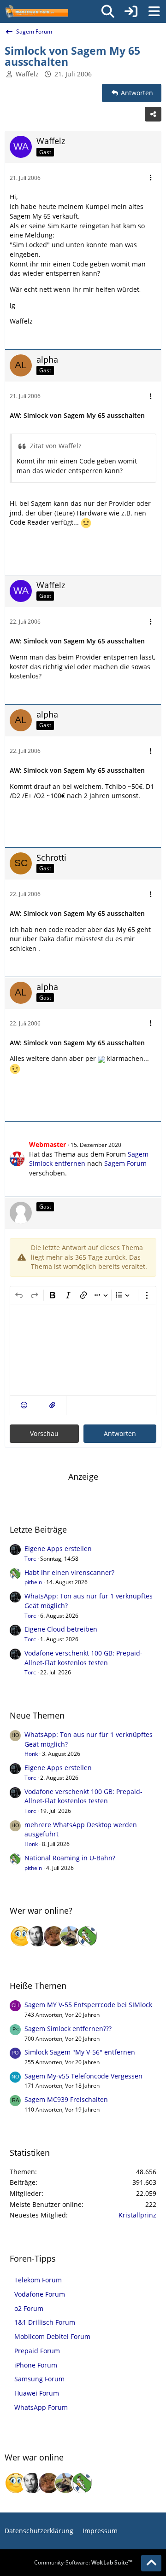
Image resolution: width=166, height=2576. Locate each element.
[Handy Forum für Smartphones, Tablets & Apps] (36, 12)
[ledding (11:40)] (21, 1936)
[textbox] (83, 1350)
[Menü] (154, 12)
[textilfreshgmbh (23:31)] (71, 1936)
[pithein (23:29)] (87, 1936)
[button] (24, 1405)
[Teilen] (153, 114)
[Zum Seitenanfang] (151, 2563)
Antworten (120, 1433)
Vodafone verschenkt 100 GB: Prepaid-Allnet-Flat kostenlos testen (83, 1658)
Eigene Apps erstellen (58, 1548)
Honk (31, 1754)
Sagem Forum (125, 1163)
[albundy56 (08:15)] (37, 1936)
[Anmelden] (131, 12)
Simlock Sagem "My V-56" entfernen (80, 2052)
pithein (33, 1582)
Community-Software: (83, 2562)
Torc (30, 1559)
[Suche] (108, 12)
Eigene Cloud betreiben (61, 1629)
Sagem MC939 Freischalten (66, 2099)
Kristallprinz (137, 2215)
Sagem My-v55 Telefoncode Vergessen (83, 2076)
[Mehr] (151, 178)
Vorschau (44, 1433)
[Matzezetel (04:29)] (54, 1936)
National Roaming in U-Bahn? (70, 1858)
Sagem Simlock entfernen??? (68, 2029)
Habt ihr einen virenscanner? (69, 1572)
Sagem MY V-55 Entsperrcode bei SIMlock (88, 2005)
